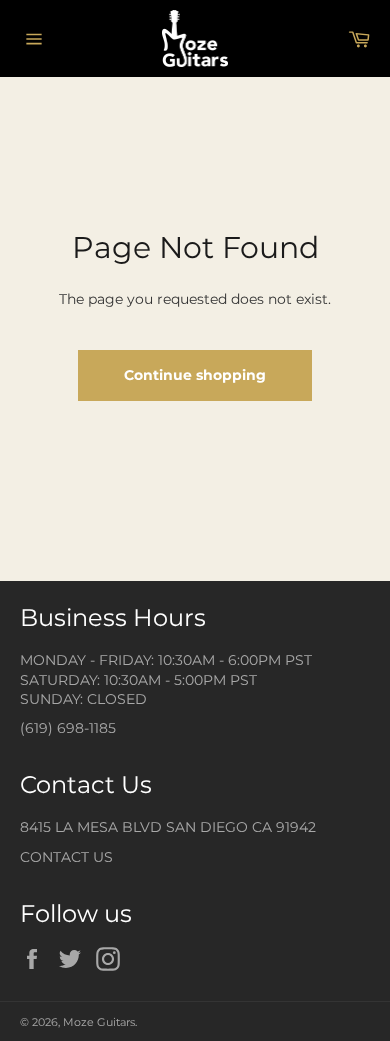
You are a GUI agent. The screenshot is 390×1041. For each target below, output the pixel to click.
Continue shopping (195, 375)
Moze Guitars (99, 1022)
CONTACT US (66, 857)
